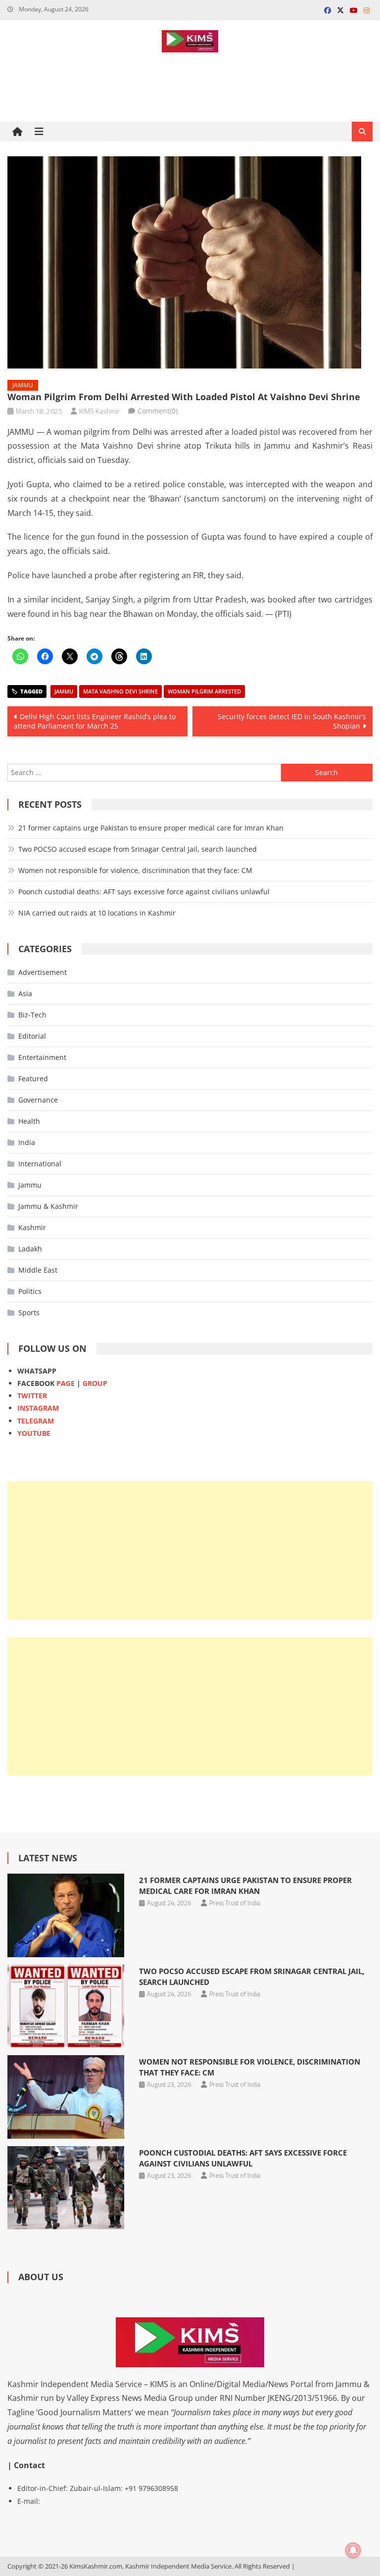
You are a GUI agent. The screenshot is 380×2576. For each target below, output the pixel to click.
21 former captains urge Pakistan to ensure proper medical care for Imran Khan (151, 828)
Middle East (38, 1270)
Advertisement (43, 972)
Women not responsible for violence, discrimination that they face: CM (135, 870)
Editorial (32, 1036)
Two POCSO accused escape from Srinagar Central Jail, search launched (138, 849)
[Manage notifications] (353, 2550)
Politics (30, 1291)
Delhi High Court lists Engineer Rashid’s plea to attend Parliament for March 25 (95, 721)
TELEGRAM (36, 1421)
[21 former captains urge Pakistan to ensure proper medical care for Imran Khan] (66, 1915)
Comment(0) (158, 411)
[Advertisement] (190, 1551)
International (40, 1164)
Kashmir (32, 1227)
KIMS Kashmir (99, 411)
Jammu (23, 385)
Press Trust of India (235, 1903)
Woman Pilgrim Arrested (204, 691)
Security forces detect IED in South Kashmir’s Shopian (292, 721)
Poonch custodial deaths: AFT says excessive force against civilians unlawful (144, 892)
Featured (33, 1079)
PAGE (66, 1383)
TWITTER (32, 1396)
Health (29, 1121)
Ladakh (30, 1249)
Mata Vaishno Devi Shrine (120, 691)
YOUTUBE (34, 1433)
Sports (29, 1312)
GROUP (95, 1383)
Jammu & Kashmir (48, 1206)
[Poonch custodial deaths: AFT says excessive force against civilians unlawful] (66, 2188)
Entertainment (42, 1057)
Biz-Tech (32, 1015)
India (27, 1142)
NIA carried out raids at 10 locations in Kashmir (97, 913)
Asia (25, 993)
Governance (38, 1100)
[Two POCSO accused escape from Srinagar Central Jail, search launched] (66, 2006)
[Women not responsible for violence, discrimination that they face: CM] (66, 2097)
